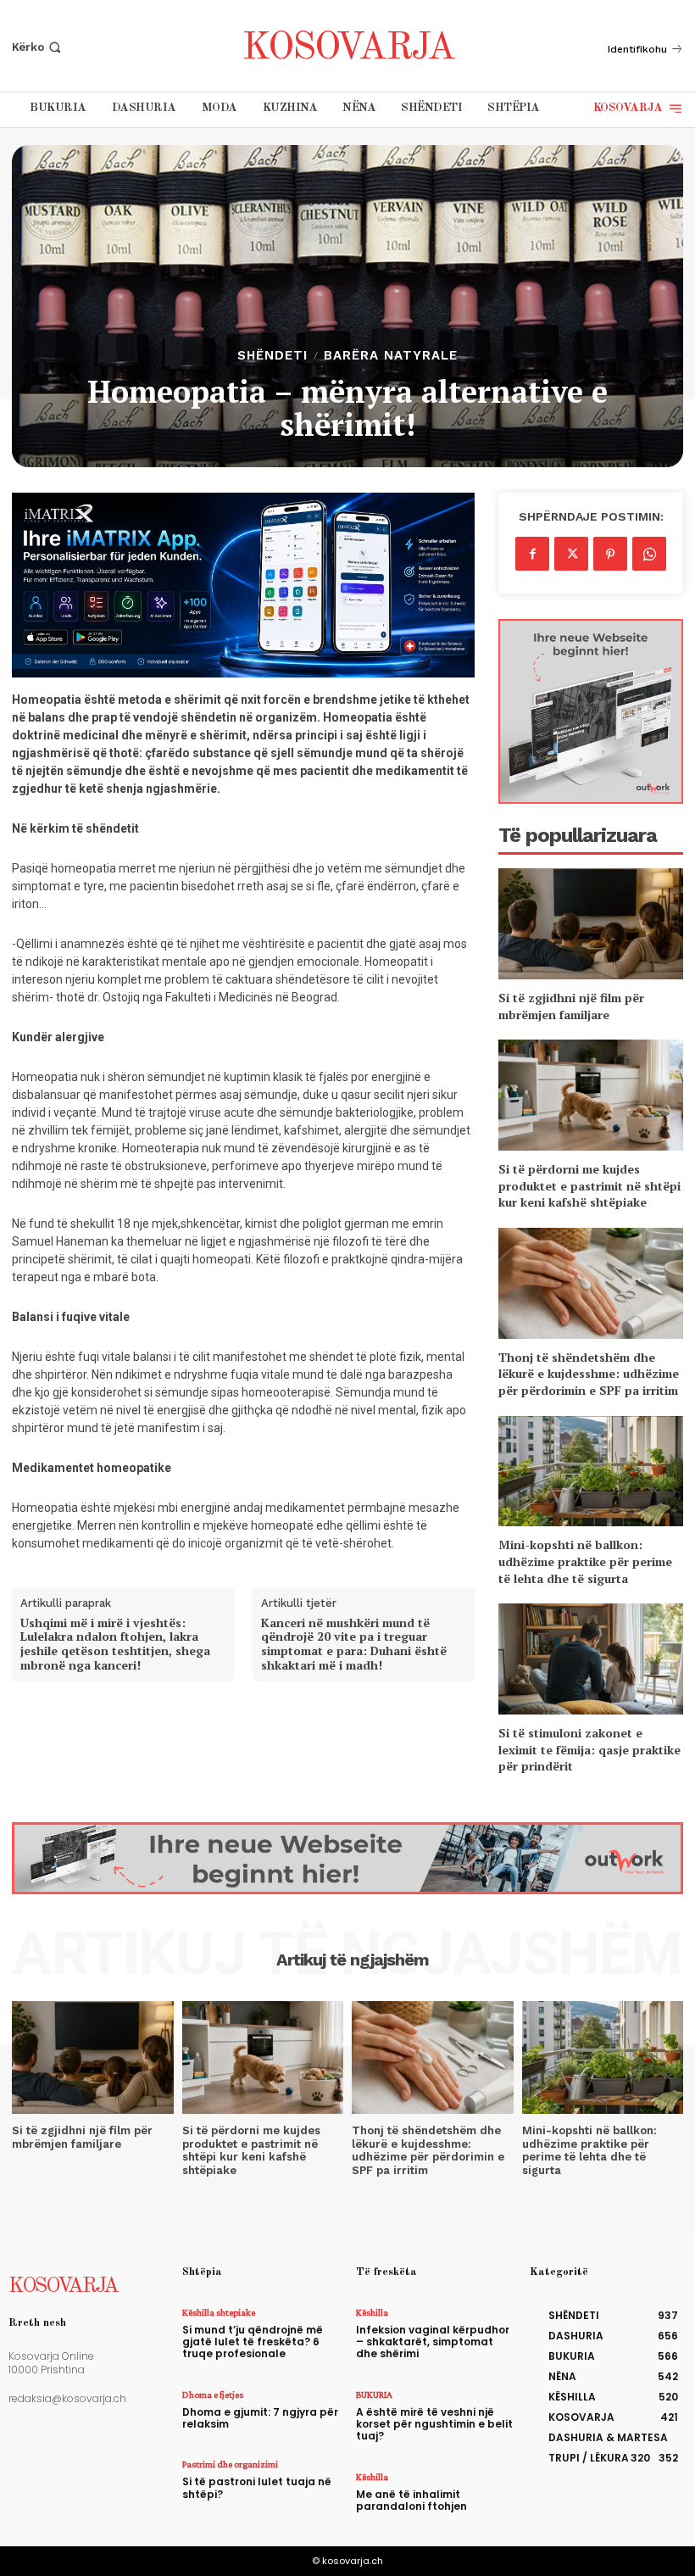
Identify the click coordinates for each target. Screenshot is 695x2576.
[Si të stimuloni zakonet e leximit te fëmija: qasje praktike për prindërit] (591, 1659)
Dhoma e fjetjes (213, 2395)
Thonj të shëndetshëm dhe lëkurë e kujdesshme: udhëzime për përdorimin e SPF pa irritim (589, 1374)
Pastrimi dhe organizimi (230, 2464)
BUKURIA (374, 2395)
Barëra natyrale (391, 356)
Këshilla (372, 2312)
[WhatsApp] (649, 554)
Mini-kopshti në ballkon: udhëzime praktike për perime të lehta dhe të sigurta (585, 1561)
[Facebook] (532, 554)
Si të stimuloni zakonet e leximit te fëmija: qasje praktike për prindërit (589, 1749)
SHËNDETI (272, 356)
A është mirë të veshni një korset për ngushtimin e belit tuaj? (434, 2424)
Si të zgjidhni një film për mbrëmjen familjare (571, 1006)
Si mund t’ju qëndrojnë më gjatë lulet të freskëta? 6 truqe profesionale (253, 2342)
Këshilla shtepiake (219, 2312)
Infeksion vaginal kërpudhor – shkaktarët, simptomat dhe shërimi (433, 2342)
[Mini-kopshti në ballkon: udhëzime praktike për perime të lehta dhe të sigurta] (591, 1472)
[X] (571, 554)
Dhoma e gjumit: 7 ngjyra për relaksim (260, 2418)
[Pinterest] (610, 554)
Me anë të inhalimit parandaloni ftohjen (411, 2500)
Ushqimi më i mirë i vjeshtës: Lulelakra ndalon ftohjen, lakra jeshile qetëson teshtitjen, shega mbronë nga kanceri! (115, 1645)
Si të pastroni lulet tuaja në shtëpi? (257, 2487)
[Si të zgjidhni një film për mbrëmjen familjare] (591, 924)
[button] (38, 47)
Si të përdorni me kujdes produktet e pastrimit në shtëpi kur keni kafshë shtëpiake (589, 1185)
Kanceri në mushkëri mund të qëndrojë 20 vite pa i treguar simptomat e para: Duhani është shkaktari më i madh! (354, 1645)
